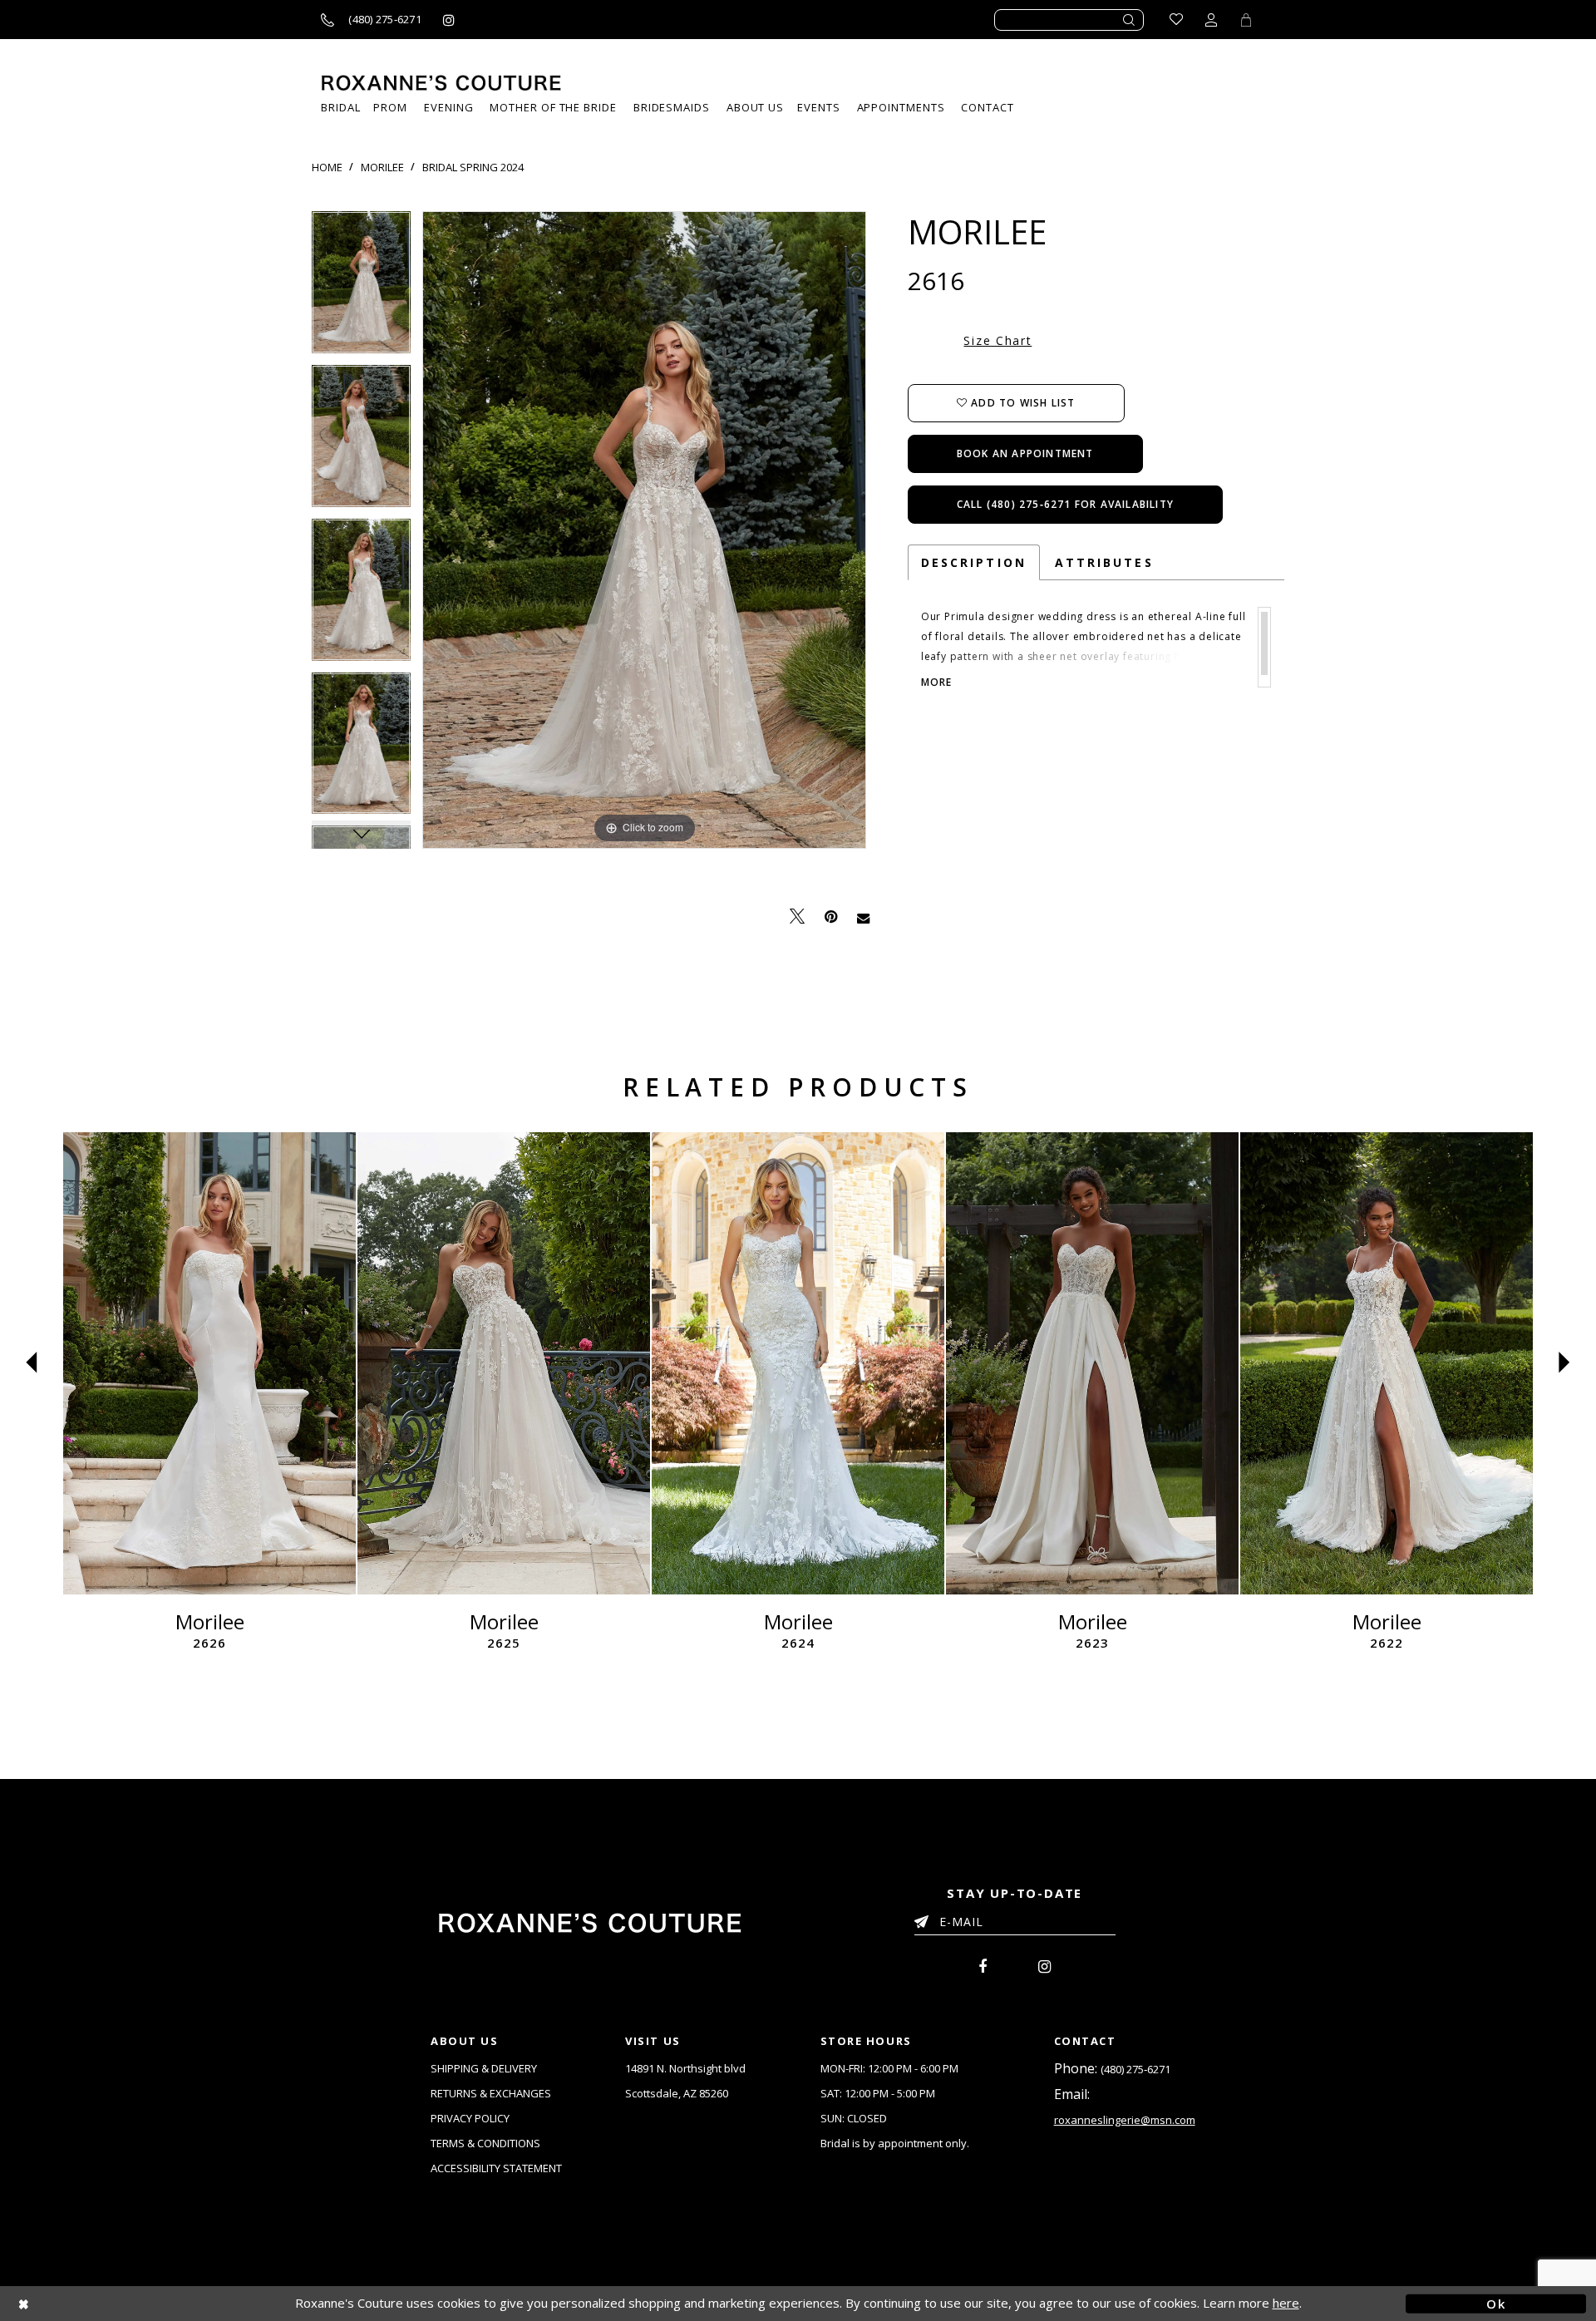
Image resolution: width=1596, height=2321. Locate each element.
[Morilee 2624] (798, 1363)
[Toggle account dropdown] (1211, 20)
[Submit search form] (1130, 20)
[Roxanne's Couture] (441, 83)
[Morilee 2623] (1092, 1363)
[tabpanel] (361, 288)
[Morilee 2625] (504, 1363)
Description (974, 562)
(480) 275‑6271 (1135, 2069)
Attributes (1104, 562)
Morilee (382, 167)
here (1286, 2303)
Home (327, 167)
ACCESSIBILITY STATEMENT (496, 2168)
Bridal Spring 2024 (473, 167)
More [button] (937, 683)
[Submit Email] (925, 1919)
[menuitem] (818, 108)
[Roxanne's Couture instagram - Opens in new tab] (449, 20)
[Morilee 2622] (1387, 1363)
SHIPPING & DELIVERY (484, 2068)
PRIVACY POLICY (470, 2118)
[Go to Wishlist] (1176, 20)
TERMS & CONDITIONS (485, 2143)
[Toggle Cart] (1246, 20)
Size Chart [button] (997, 340)
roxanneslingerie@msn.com (1125, 2120)
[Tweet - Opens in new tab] (797, 917)
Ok (1496, 2303)
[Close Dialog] (100, 2303)
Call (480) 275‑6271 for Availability (1065, 504)
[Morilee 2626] (209, 1363)
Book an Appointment (1025, 453)
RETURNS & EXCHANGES (491, 2093)
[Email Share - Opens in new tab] (863, 917)
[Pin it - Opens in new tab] (831, 917)
